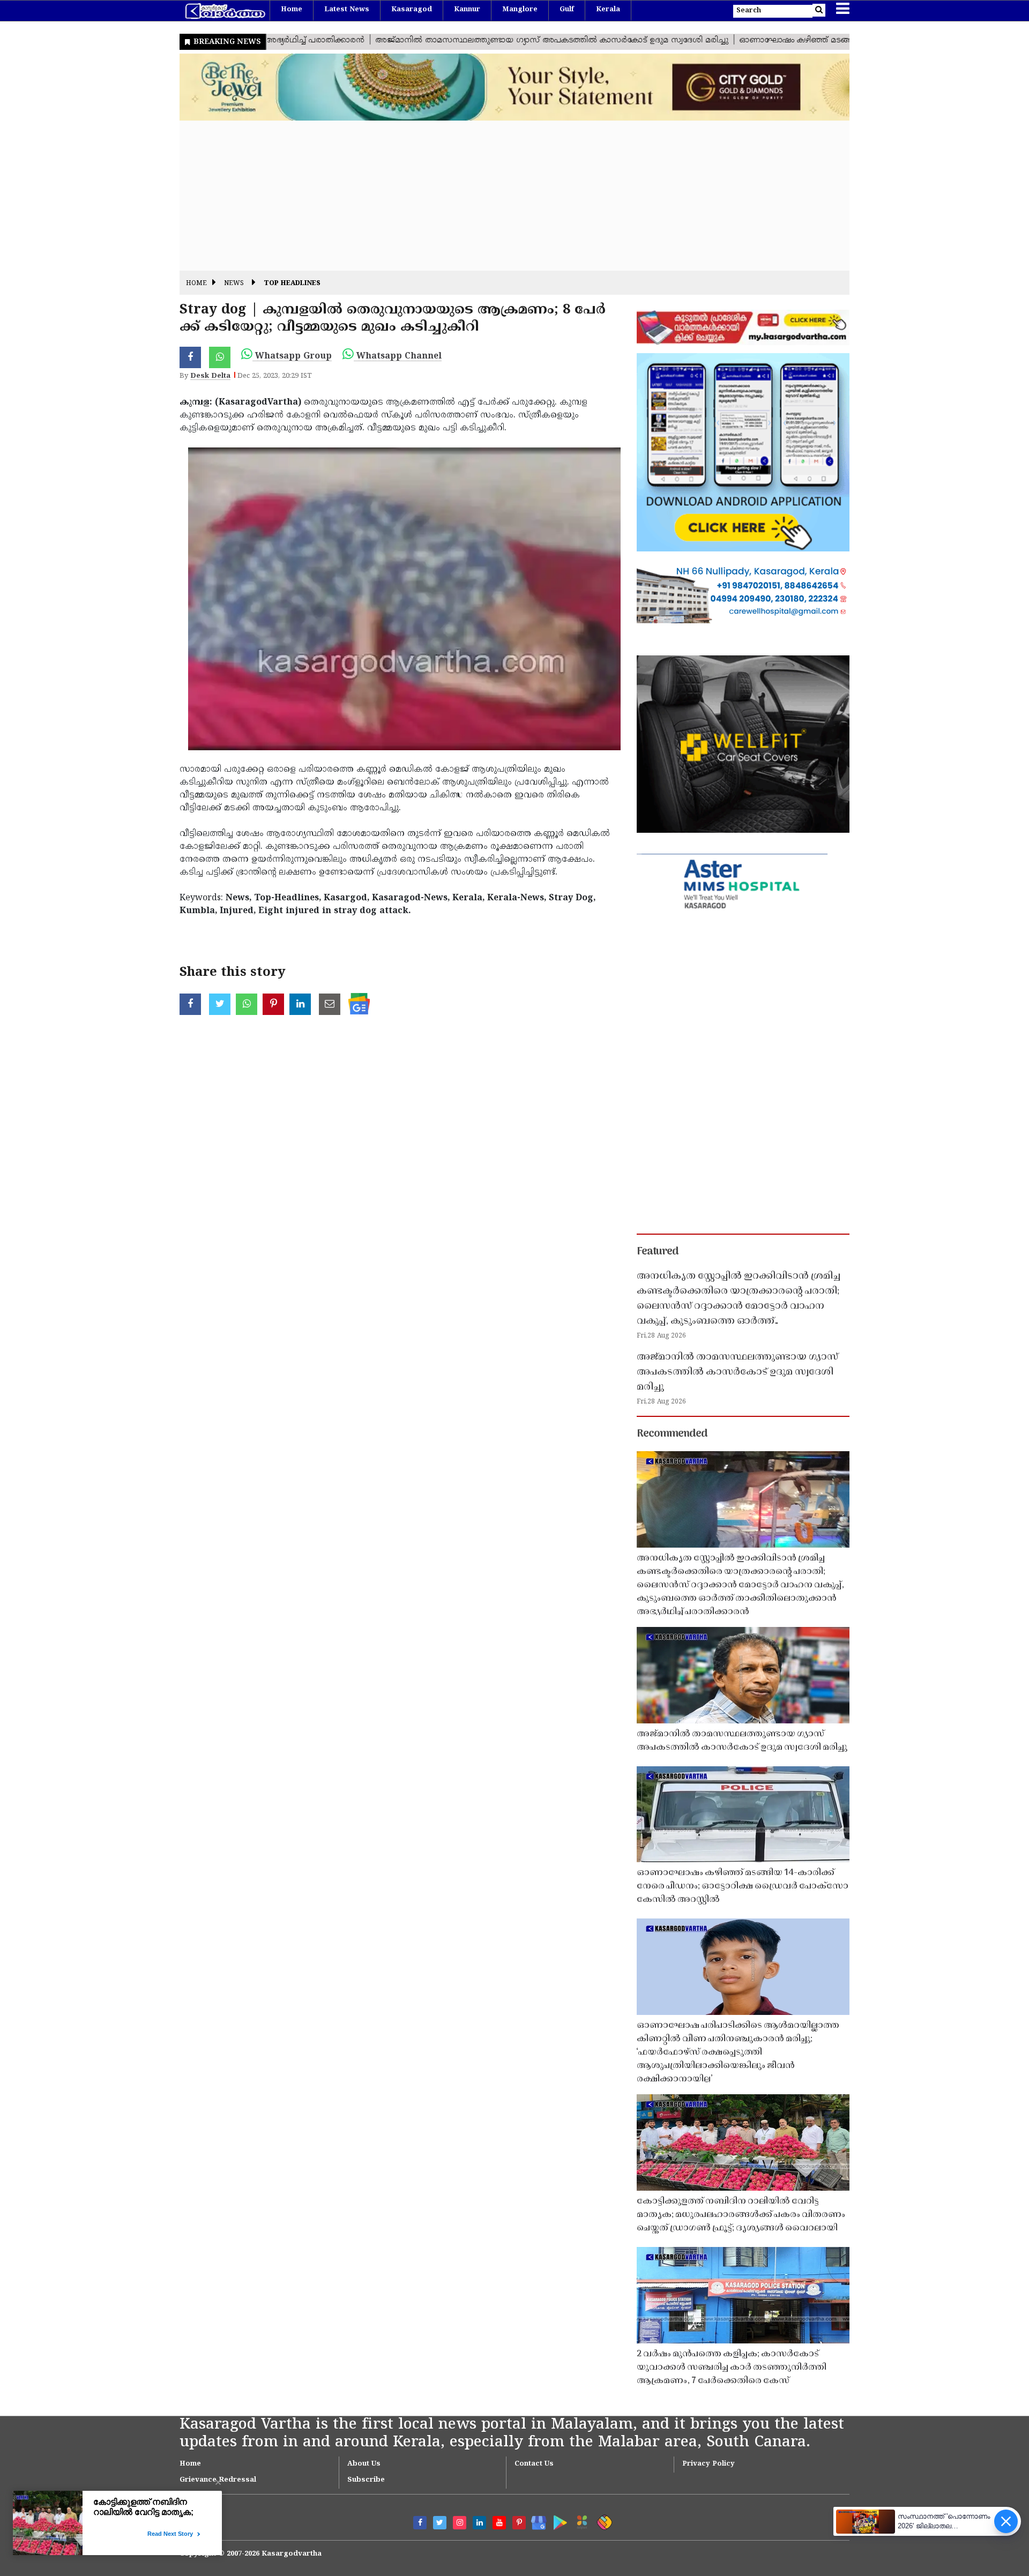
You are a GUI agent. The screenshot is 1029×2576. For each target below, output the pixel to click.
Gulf (567, 10)
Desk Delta (210, 376)
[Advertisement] (501, 196)
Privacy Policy (709, 2464)
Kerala (608, 10)
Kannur (467, 10)
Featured (658, 1252)
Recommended (672, 1434)
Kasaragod (412, 10)
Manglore (520, 10)
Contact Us (534, 2464)
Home (292, 10)
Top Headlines (292, 284)
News (234, 284)
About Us (364, 2464)
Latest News (347, 10)
